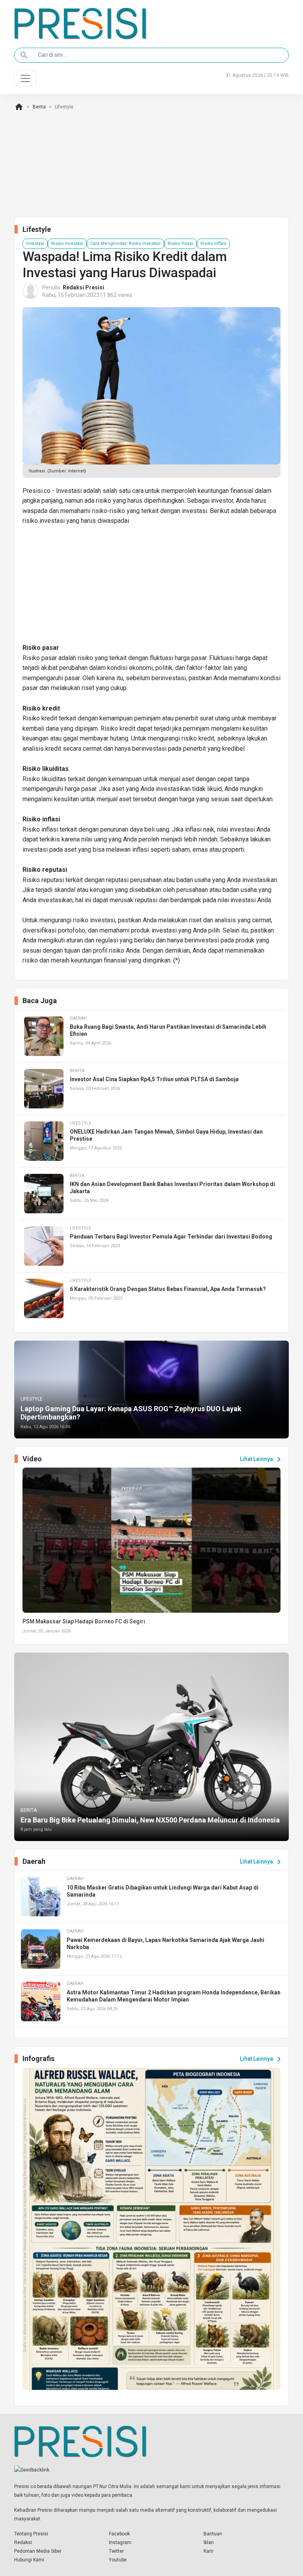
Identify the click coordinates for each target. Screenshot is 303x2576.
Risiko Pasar (180, 243)
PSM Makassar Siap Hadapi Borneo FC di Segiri (84, 1621)
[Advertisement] (151, 588)
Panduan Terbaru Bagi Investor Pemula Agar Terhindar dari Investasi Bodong (171, 1237)
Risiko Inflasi (213, 243)
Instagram (120, 2542)
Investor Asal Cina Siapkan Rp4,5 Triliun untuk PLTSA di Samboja (154, 1079)
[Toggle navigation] (25, 78)
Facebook (119, 2534)
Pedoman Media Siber (38, 2551)
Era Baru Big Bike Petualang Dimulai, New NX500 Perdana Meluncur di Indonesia (150, 1820)
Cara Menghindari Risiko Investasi (125, 243)
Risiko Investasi (67, 243)
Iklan (209, 2542)
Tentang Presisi (31, 2534)
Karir (209, 2551)
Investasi (35, 243)
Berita (39, 107)
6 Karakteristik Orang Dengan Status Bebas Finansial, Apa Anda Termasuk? (168, 1289)
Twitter (116, 2551)
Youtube (118, 2560)
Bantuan (213, 2534)
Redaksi (23, 2542)
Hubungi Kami (29, 2560)
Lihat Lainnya (262, 1459)
